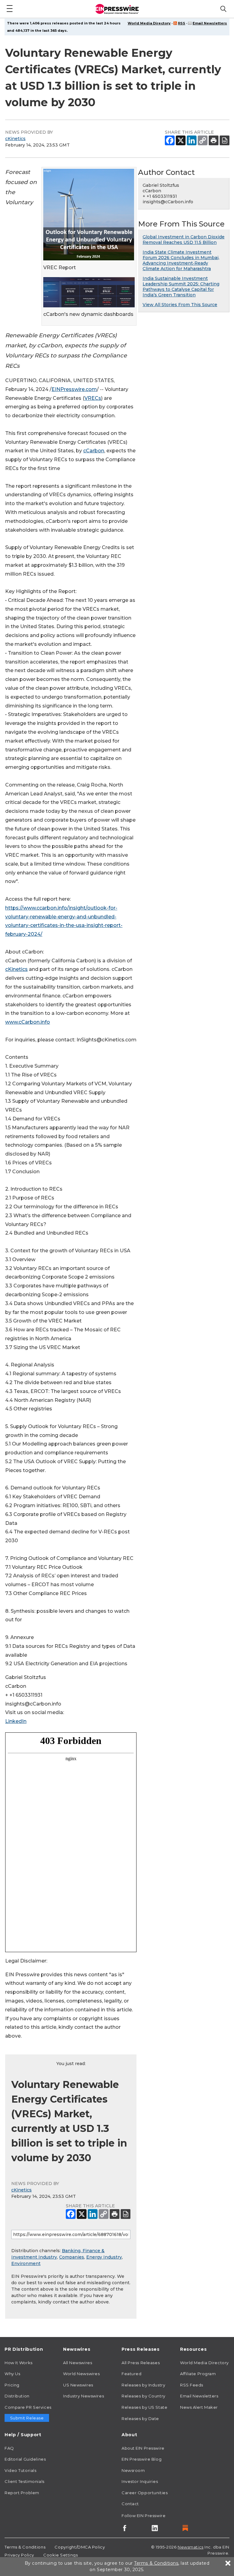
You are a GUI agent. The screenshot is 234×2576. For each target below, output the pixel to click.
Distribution (17, 2396)
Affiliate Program (198, 2374)
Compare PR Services (28, 2407)
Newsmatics (191, 2547)
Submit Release (27, 2418)
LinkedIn (16, 1721)
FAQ (9, 2448)
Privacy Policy (19, 2555)
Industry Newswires (83, 2396)
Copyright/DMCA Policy (80, 2547)
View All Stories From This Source (180, 305)
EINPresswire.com (74, 389)
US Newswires (78, 2385)
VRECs (93, 398)
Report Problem (22, 2493)
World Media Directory (149, 23)
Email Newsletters (210, 23)
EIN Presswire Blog (142, 2459)
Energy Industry (104, 2257)
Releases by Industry (143, 2385)
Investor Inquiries (140, 2481)
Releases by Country (144, 2396)
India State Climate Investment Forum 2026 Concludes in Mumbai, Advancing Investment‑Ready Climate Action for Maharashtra (181, 260)
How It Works (19, 2363)
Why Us (12, 2374)
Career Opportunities (145, 2493)
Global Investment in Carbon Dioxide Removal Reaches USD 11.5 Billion (184, 240)
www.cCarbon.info (28, 1022)
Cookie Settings (60, 2555)
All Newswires (78, 2363)
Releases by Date (140, 2419)
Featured (131, 2374)
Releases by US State (144, 2407)
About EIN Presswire (143, 2448)
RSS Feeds (192, 2385)
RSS (182, 23)
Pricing (12, 2385)
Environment (26, 2263)
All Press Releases (141, 2363)
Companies (72, 2257)
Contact (130, 2504)
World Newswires (81, 2374)
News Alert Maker (199, 2407)
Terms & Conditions (25, 2547)
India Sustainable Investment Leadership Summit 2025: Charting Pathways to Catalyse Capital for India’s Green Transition (181, 287)
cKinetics (15, 139)
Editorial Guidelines (25, 2459)
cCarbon (94, 451)
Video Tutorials (20, 2470)
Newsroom (133, 2470)
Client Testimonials (25, 2481)
